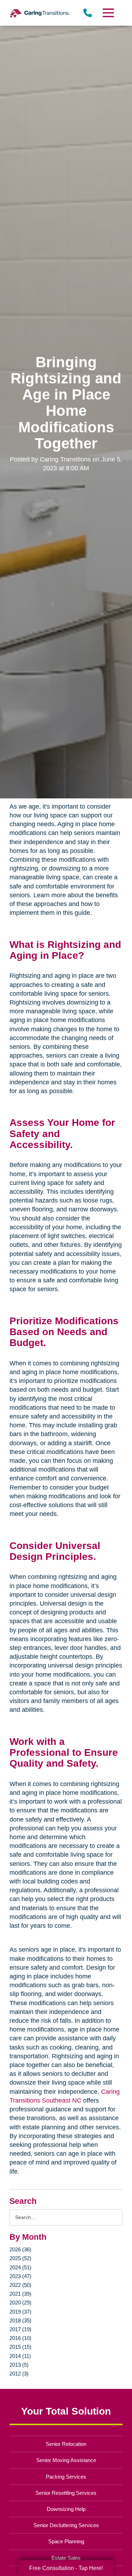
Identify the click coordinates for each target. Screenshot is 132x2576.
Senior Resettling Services (66, 2493)
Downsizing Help (66, 2509)
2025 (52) (20, 2258)
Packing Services (66, 2477)
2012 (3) (19, 2374)
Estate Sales (66, 2558)
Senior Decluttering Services (66, 2525)
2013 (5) (19, 2365)
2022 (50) (20, 2285)
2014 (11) (20, 2356)
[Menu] (108, 13)
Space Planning (66, 2541)
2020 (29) (20, 2303)
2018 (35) (20, 2320)
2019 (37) (20, 2312)
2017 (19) (20, 2329)
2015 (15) (20, 2347)
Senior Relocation (66, 2444)
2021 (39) (20, 2294)
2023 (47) (20, 2276)
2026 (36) (20, 2249)
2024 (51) (20, 2267)
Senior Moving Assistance (66, 2460)
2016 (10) (20, 2338)
